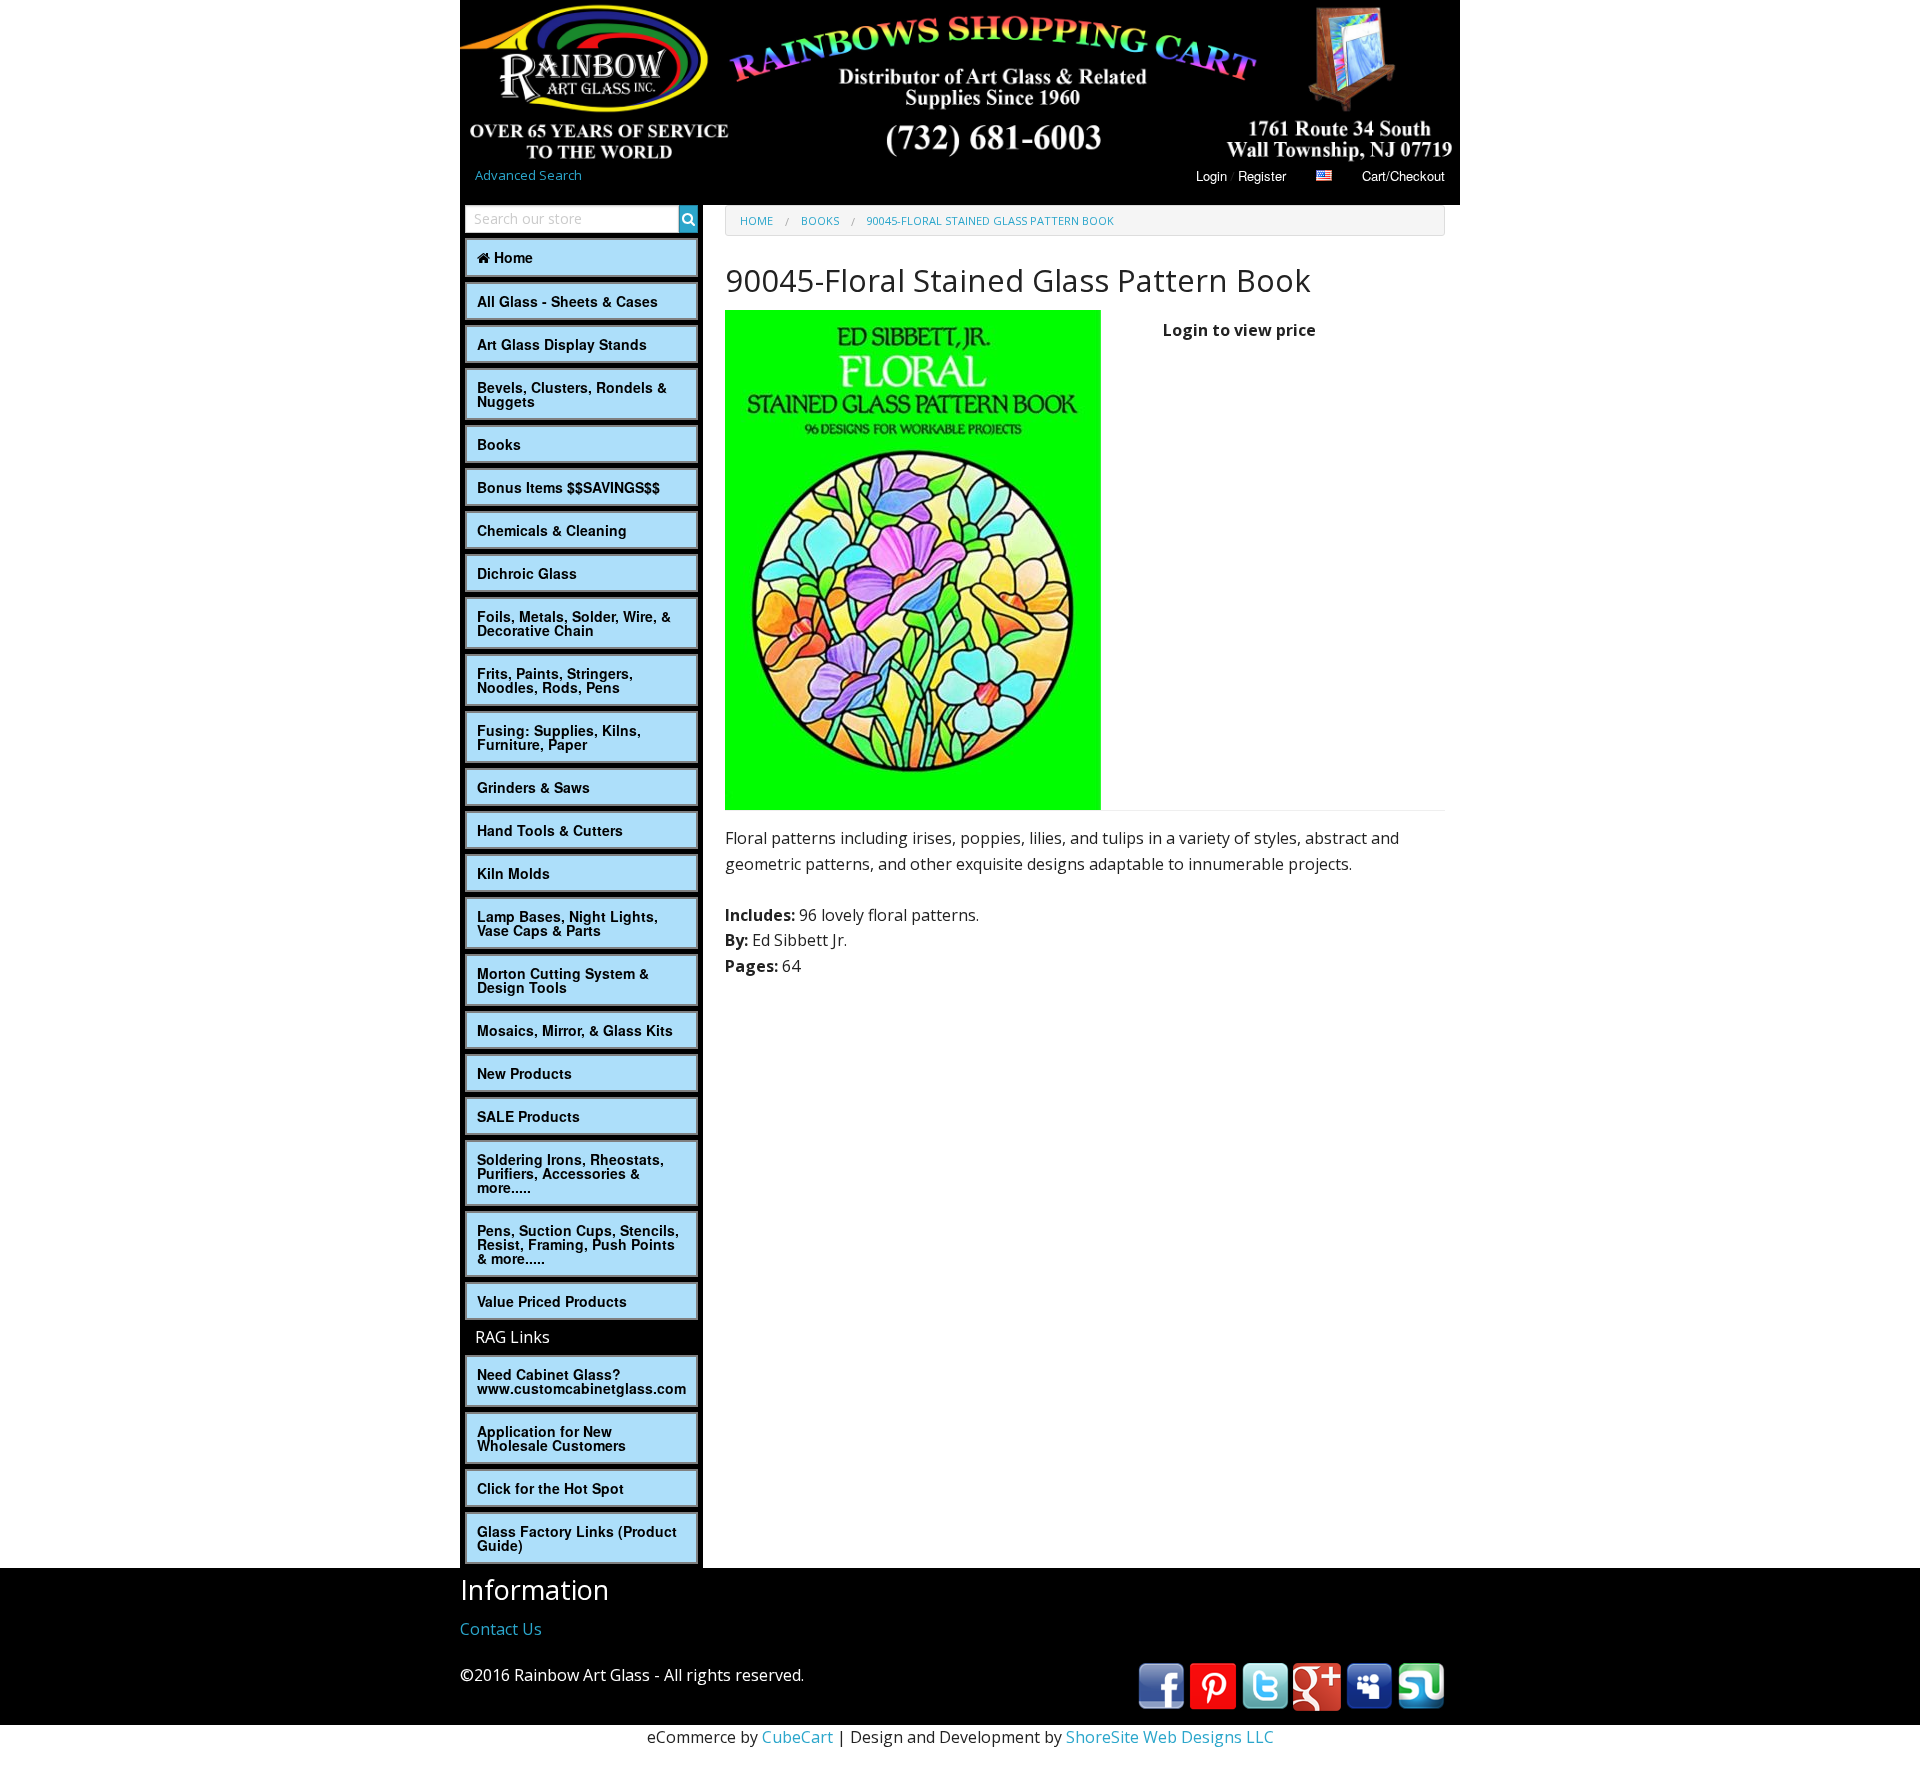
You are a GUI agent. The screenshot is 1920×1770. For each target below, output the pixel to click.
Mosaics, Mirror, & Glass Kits (575, 1030)
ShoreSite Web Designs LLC (1170, 1737)
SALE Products (528, 1116)
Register (1262, 175)
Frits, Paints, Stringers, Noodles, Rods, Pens (555, 680)
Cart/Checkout (1403, 175)
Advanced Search (528, 175)
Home (511, 257)
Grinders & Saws (533, 787)
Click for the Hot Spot (550, 1488)
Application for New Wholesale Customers (551, 1438)
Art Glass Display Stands (562, 344)
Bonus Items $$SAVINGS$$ (568, 487)
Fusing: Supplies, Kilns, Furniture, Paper (559, 737)
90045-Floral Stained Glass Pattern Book (990, 220)
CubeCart (797, 1737)
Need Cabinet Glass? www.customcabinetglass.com (581, 1381)
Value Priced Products (552, 1301)
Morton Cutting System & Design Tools (563, 980)
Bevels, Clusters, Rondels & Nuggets (572, 394)
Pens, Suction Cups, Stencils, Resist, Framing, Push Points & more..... (578, 1244)
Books (499, 444)
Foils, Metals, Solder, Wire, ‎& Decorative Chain (574, 623)
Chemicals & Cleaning (552, 530)
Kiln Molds (513, 873)
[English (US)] (1324, 175)
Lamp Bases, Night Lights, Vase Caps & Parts (567, 923)
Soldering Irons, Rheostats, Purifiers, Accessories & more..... (570, 1173)
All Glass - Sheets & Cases (567, 301)
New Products (524, 1073)
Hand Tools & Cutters (550, 830)
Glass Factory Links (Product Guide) (577, 1538)
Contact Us (501, 1629)
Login (1211, 175)
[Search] (688, 219)
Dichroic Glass (527, 573)
